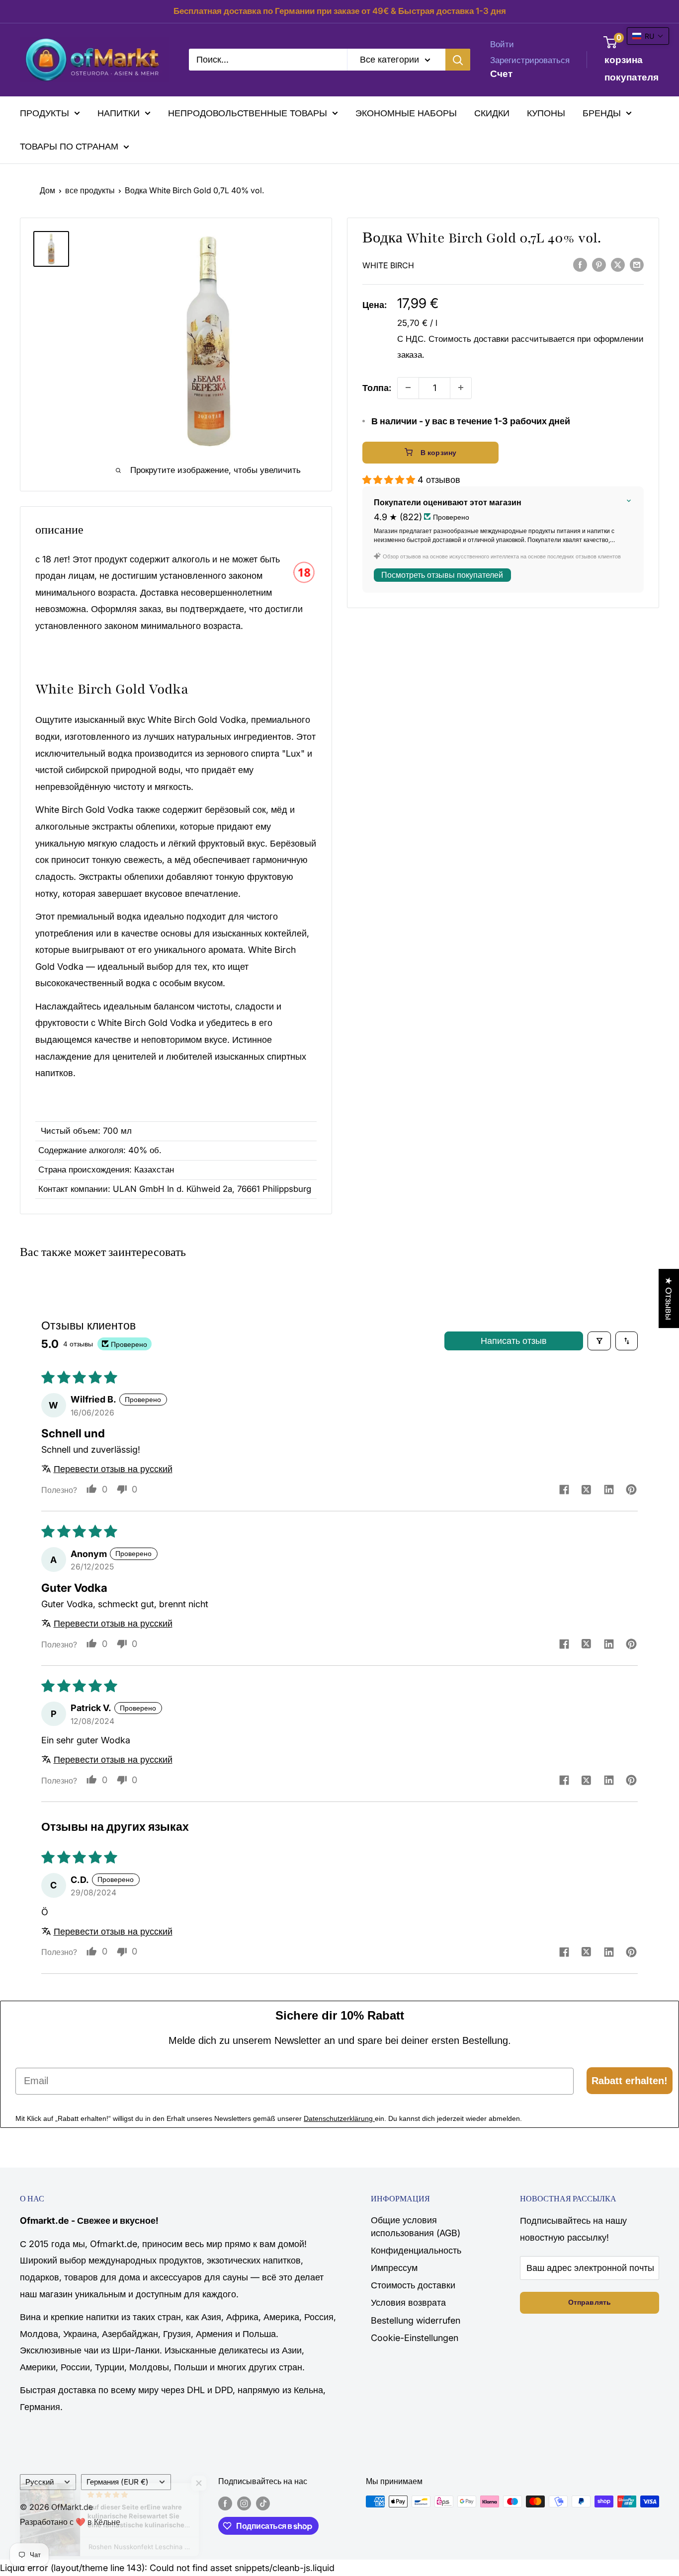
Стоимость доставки (469, 338)
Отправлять (590, 2302)
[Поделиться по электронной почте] (637, 264)
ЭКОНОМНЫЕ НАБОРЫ (406, 113)
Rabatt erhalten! (630, 2081)
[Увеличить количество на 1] (461, 388)
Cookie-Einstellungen (415, 2338)
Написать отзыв (514, 1341)
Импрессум (394, 2268)
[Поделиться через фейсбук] (580, 264)
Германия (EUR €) (118, 2482)
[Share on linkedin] (609, 1491)
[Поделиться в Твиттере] (618, 264)
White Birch (388, 265)
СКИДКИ (492, 113)
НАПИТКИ (119, 113)
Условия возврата (408, 2303)
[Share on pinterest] (631, 1491)
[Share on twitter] (586, 1491)
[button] (390, 479)
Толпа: (377, 387)
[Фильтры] (599, 1341)
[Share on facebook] (564, 1490)
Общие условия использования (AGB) (416, 2226)
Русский (40, 2482)
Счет (501, 74)
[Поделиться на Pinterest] (599, 264)
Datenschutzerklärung (339, 2118)
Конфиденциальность (416, 2250)
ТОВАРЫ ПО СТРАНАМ (69, 146)
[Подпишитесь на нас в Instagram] (244, 2503)
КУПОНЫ (546, 113)
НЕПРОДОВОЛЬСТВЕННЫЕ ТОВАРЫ (248, 113)
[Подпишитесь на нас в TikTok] (263, 2503)
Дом (47, 190)
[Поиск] (458, 60)
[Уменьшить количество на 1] (408, 388)
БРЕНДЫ (602, 113)
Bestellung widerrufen (416, 2320)
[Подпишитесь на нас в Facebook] (225, 2503)
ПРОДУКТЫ (44, 113)
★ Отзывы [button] (669, 1298)
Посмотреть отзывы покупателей (442, 575)
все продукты (90, 190)
